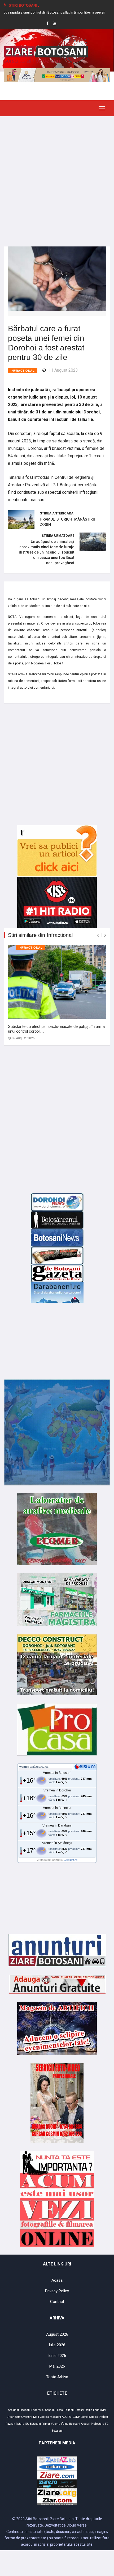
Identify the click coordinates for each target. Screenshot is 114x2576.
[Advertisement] (57, 177)
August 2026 (57, 2334)
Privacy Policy (57, 2291)
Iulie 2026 (57, 2345)
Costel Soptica (89, 2417)
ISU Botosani (33, 2424)
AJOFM (67, 2417)
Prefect (103, 2417)
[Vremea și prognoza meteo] (86, 1766)
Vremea (24, 1767)
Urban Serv (13, 2417)
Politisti (69, 2410)
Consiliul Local (54, 2410)
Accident (13, 2410)
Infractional (23, 371)
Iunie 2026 (57, 2356)
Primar (46, 2424)
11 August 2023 (63, 370)
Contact (57, 2302)
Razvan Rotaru (15, 2424)
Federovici (38, 2410)
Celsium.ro (71, 1860)
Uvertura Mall (30, 2417)
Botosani (75, 2424)
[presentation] (98, 935)
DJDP (76, 2417)
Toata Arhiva (57, 2377)
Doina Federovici (95, 2410)
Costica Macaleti (50, 2417)
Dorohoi (79, 2410)
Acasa (57, 2280)
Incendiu (25, 2410)
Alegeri (85, 2424)
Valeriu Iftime (60, 2424)
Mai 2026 (57, 2366)
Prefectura (98, 2424)
